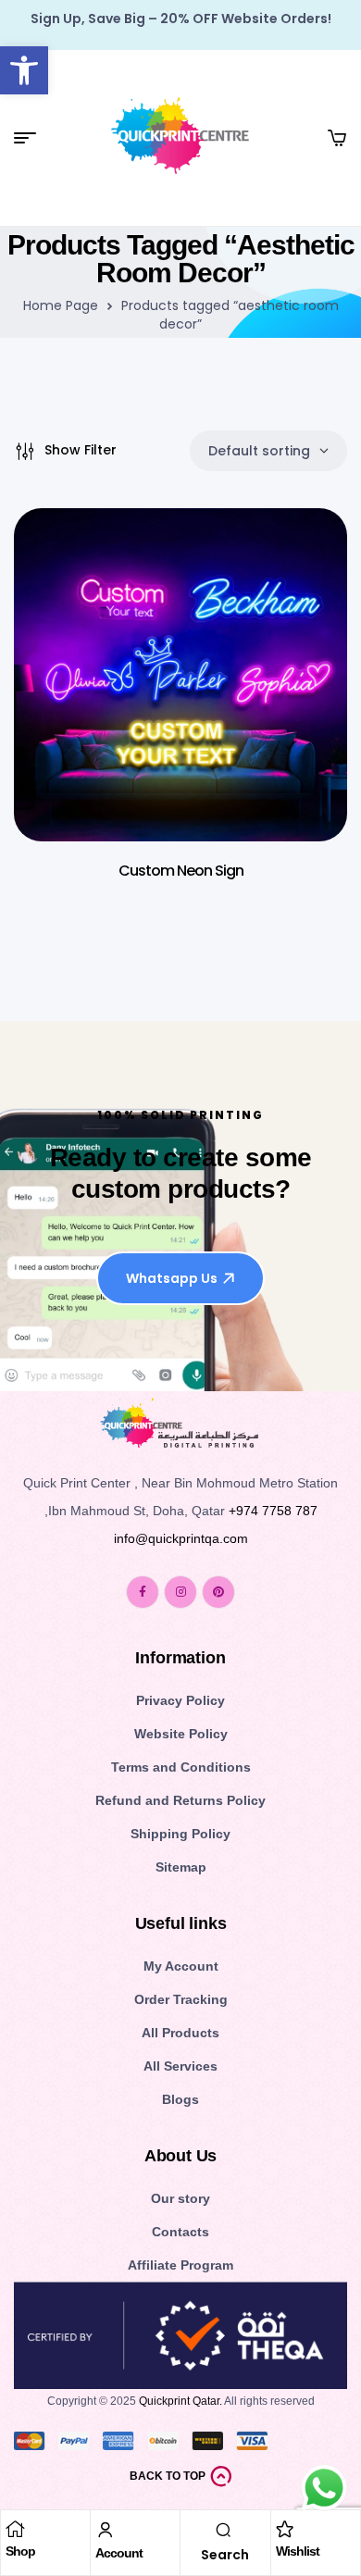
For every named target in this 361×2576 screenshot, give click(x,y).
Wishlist (298, 2551)
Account (119, 2553)
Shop (20, 2551)
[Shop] (15, 2529)
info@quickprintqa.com (181, 1538)
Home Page (61, 305)
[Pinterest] (218, 1592)
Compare (305, 652)
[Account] (106, 2530)
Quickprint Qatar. (180, 2401)
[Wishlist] (285, 2529)
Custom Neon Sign (181, 871)
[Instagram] (180, 1592)
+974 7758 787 (273, 1511)
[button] (24, 70)
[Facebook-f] (143, 1592)
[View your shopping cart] (337, 138)
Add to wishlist (305, 559)
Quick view (305, 605)
